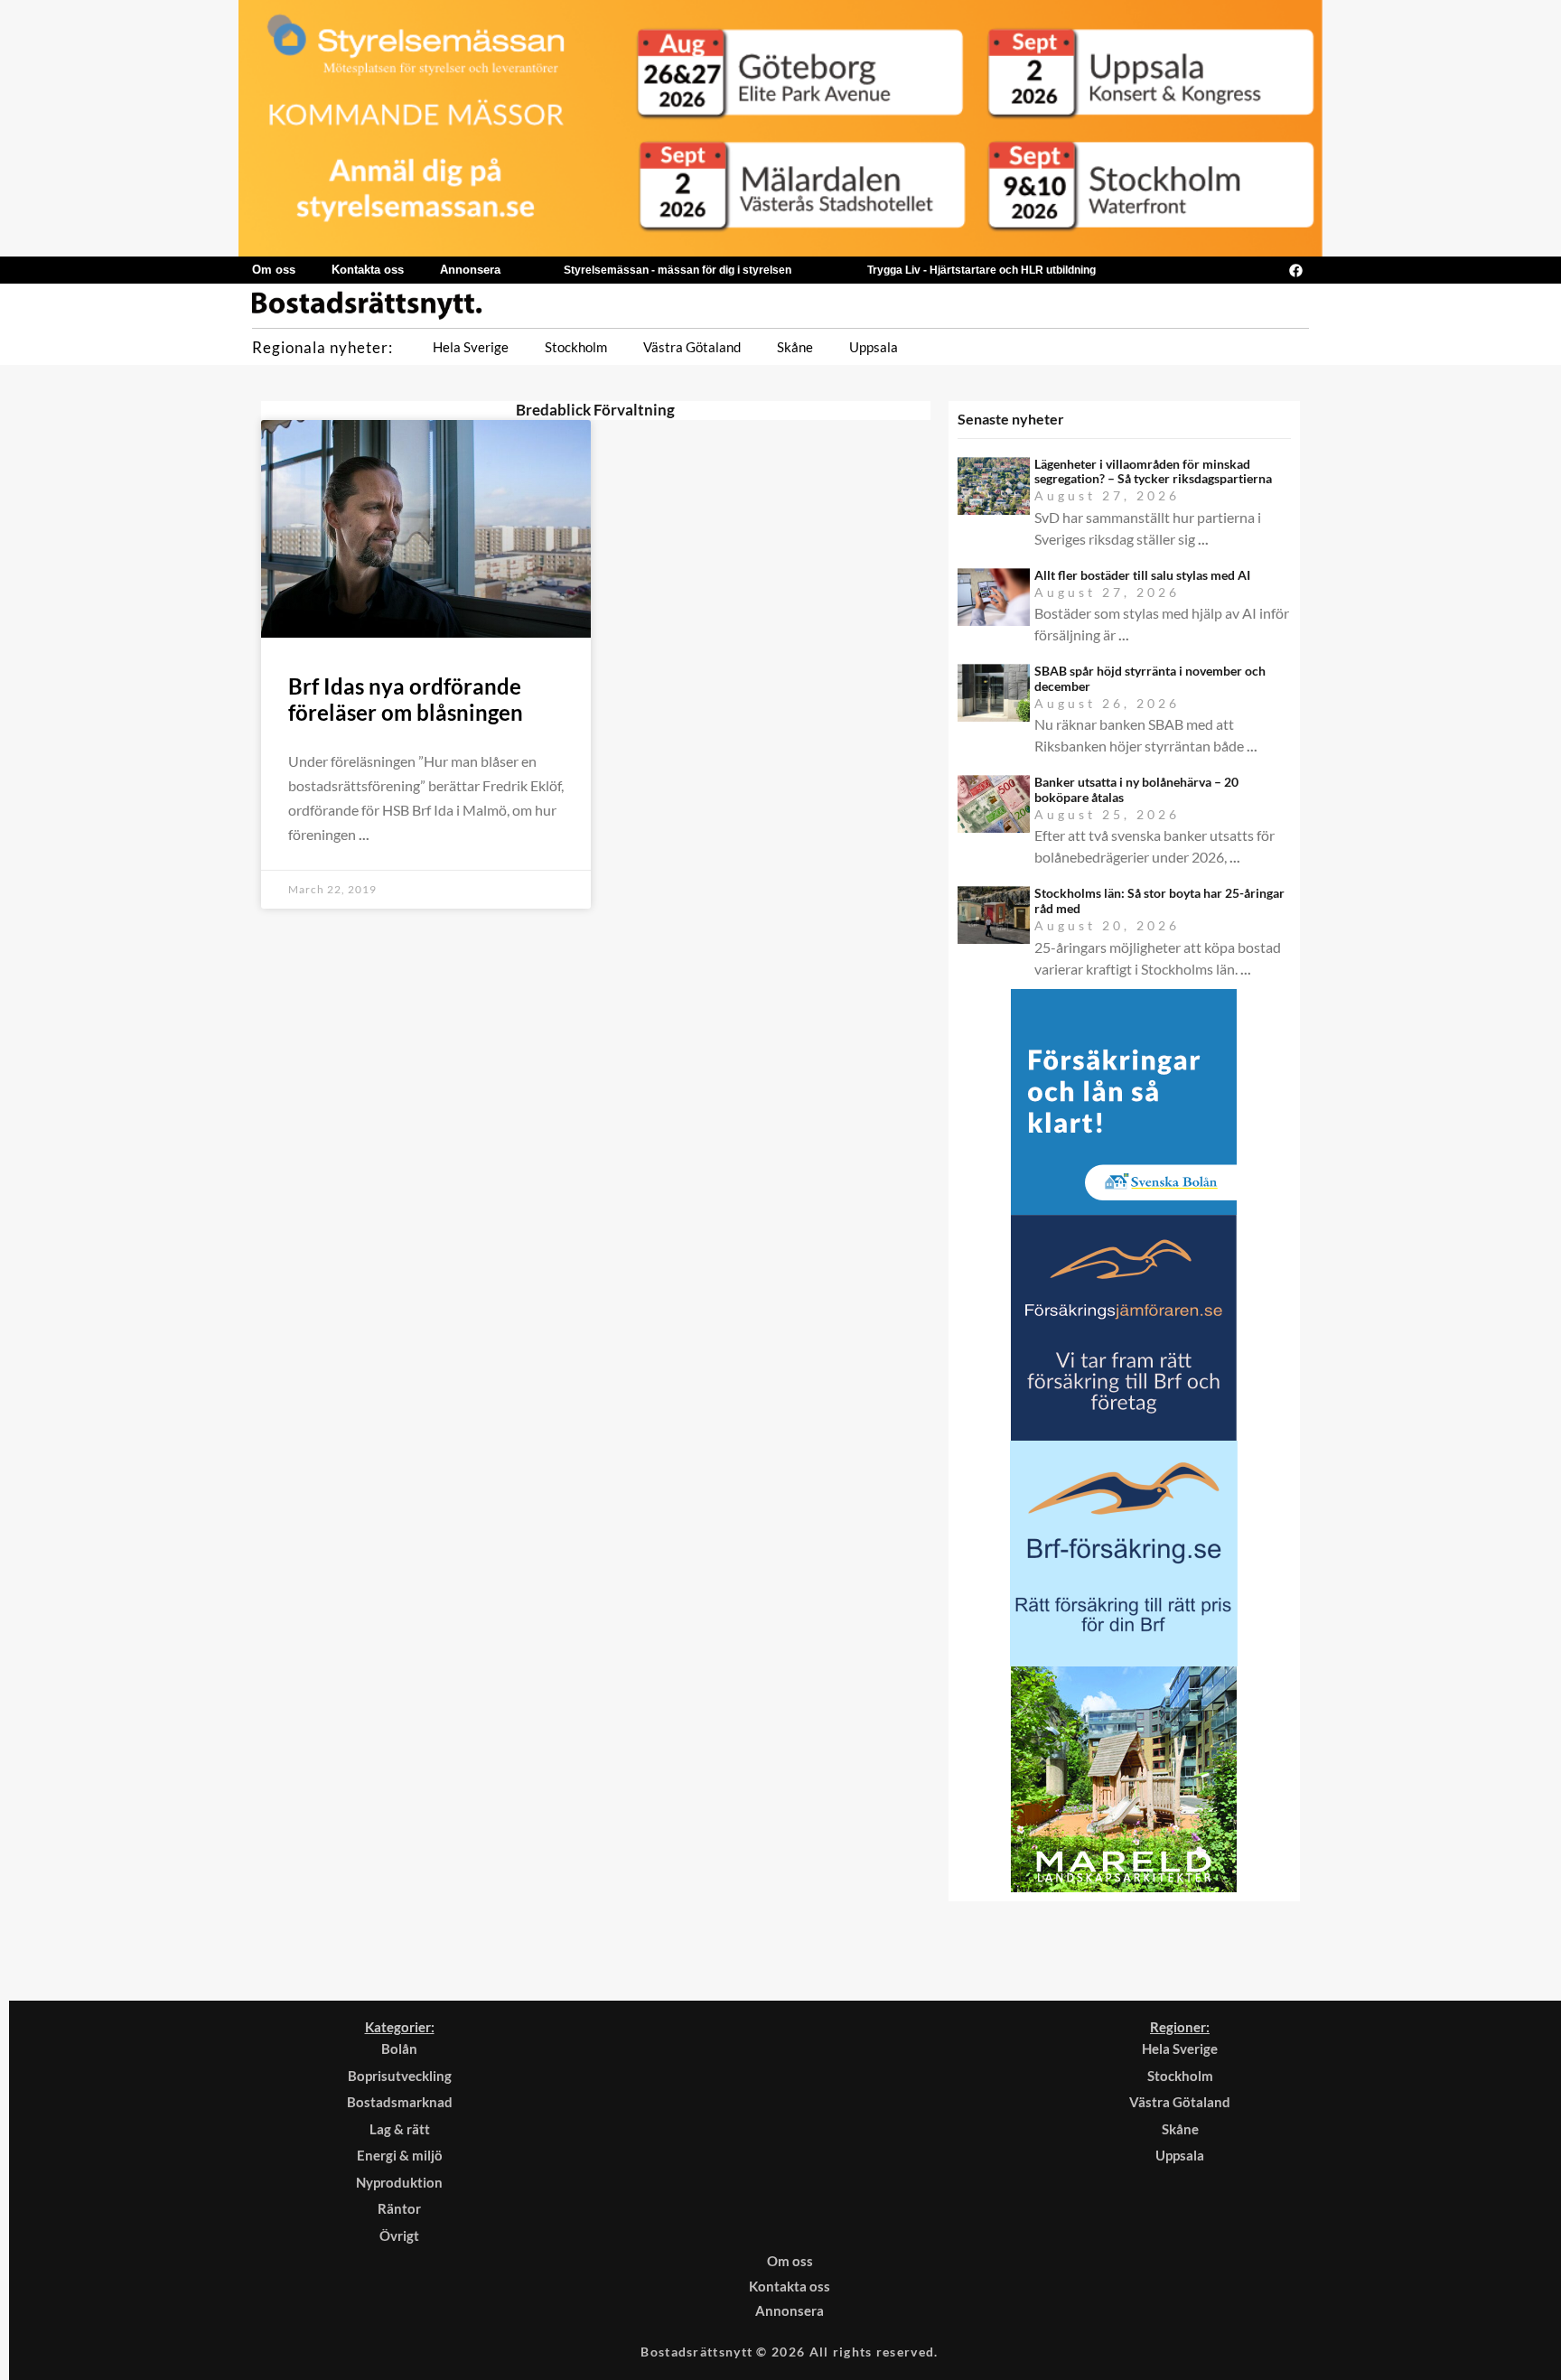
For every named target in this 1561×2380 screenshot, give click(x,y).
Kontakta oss (368, 270)
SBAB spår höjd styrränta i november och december (1150, 678)
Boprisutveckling (400, 2076)
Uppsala (874, 347)
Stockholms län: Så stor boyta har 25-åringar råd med (1159, 901)
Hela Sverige (471, 347)
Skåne (795, 347)
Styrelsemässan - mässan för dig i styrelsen (678, 270)
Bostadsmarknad (400, 2102)
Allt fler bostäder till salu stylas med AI (1142, 575)
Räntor (399, 2208)
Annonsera (470, 270)
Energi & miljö (400, 2155)
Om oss (274, 270)
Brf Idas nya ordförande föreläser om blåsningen (406, 699)
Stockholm (576, 347)
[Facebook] (1295, 270)
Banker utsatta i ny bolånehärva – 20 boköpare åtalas (1136, 789)
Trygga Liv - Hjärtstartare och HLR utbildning (981, 270)
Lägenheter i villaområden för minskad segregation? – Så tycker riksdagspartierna (1153, 471)
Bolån (399, 2049)
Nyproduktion (399, 2182)
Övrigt (399, 2235)
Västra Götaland (692, 347)
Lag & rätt (400, 2129)
